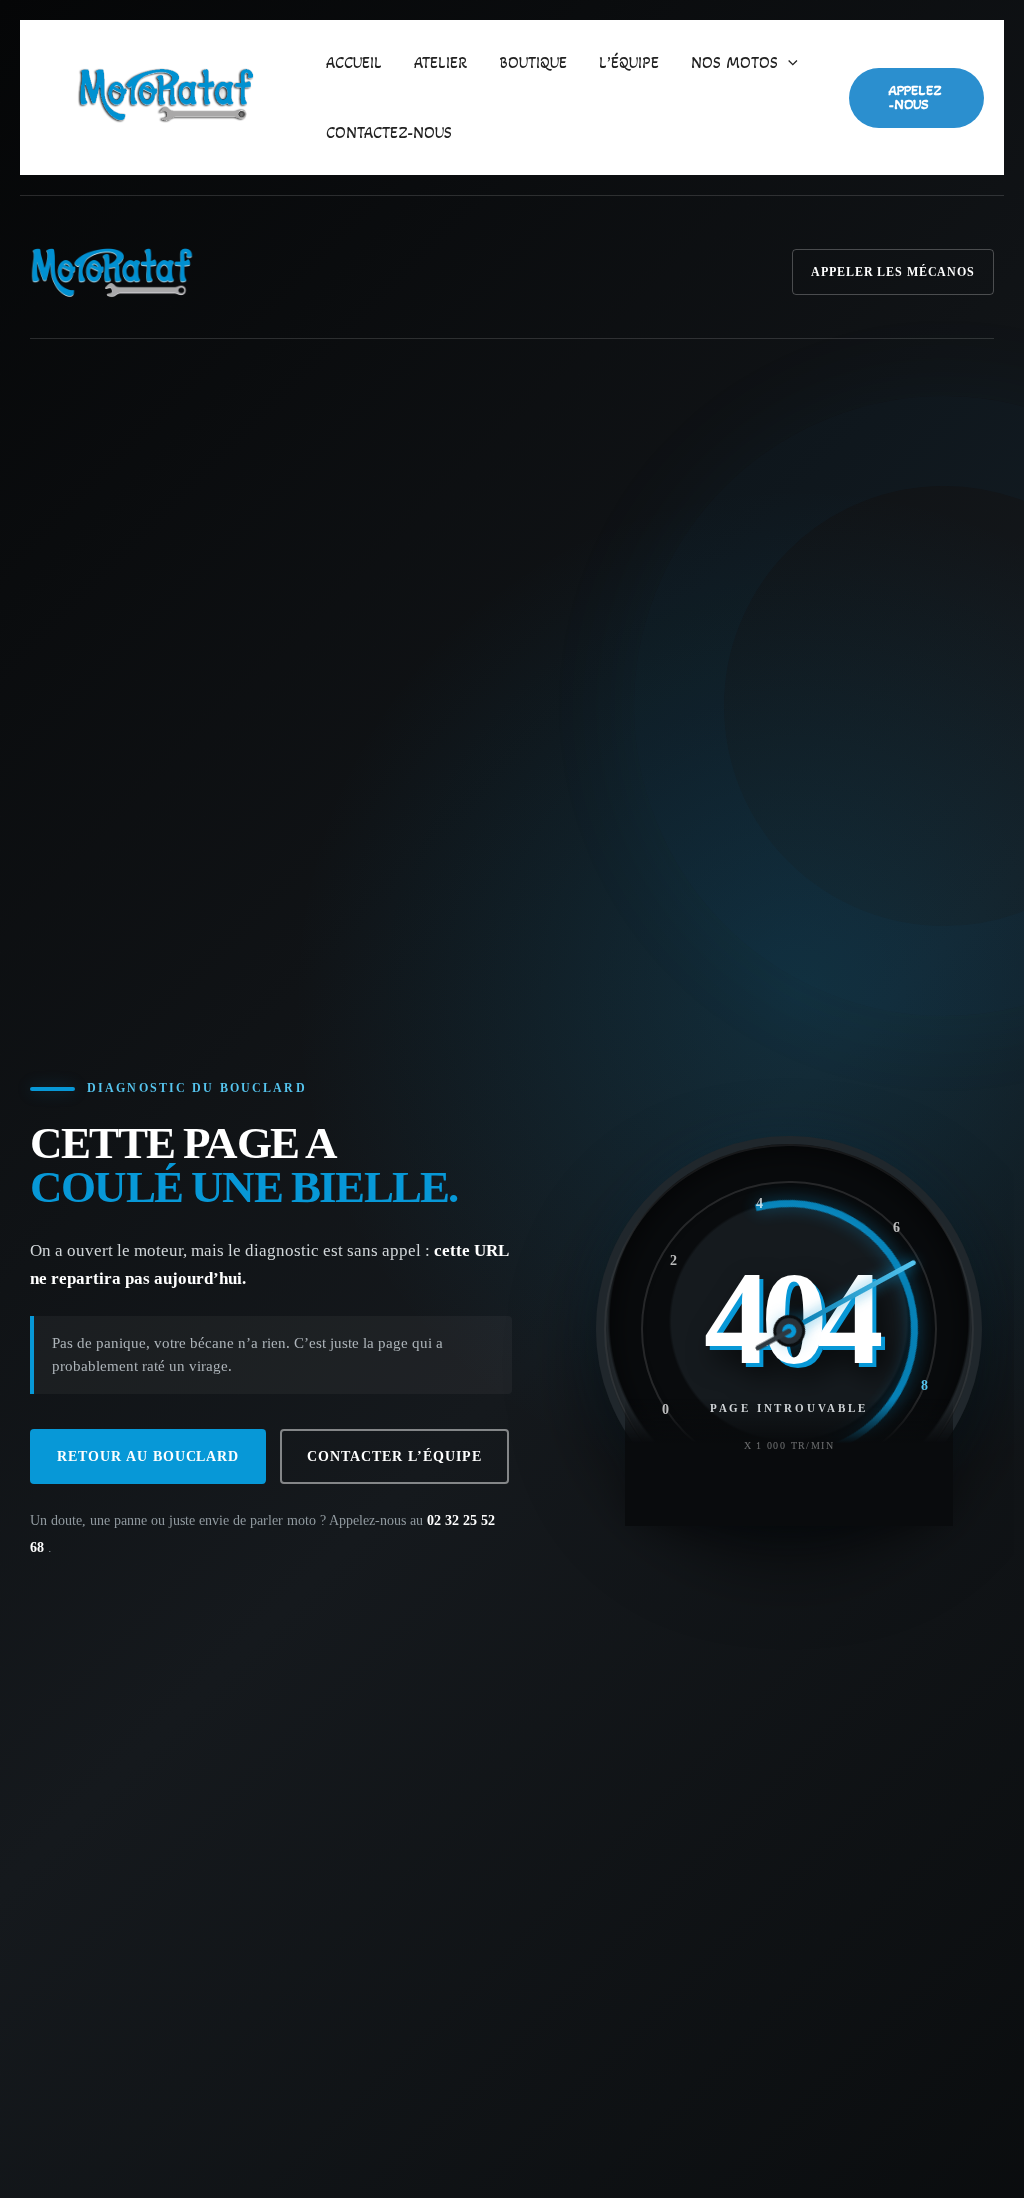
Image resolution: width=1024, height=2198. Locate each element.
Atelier (440, 62)
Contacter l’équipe (394, 1456)
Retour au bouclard (148, 1456)
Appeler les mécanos (893, 272)
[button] (788, 63)
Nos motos (734, 62)
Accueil (354, 62)
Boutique (533, 62)
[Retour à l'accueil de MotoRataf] (112, 272)
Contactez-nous (389, 132)
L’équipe (629, 62)
